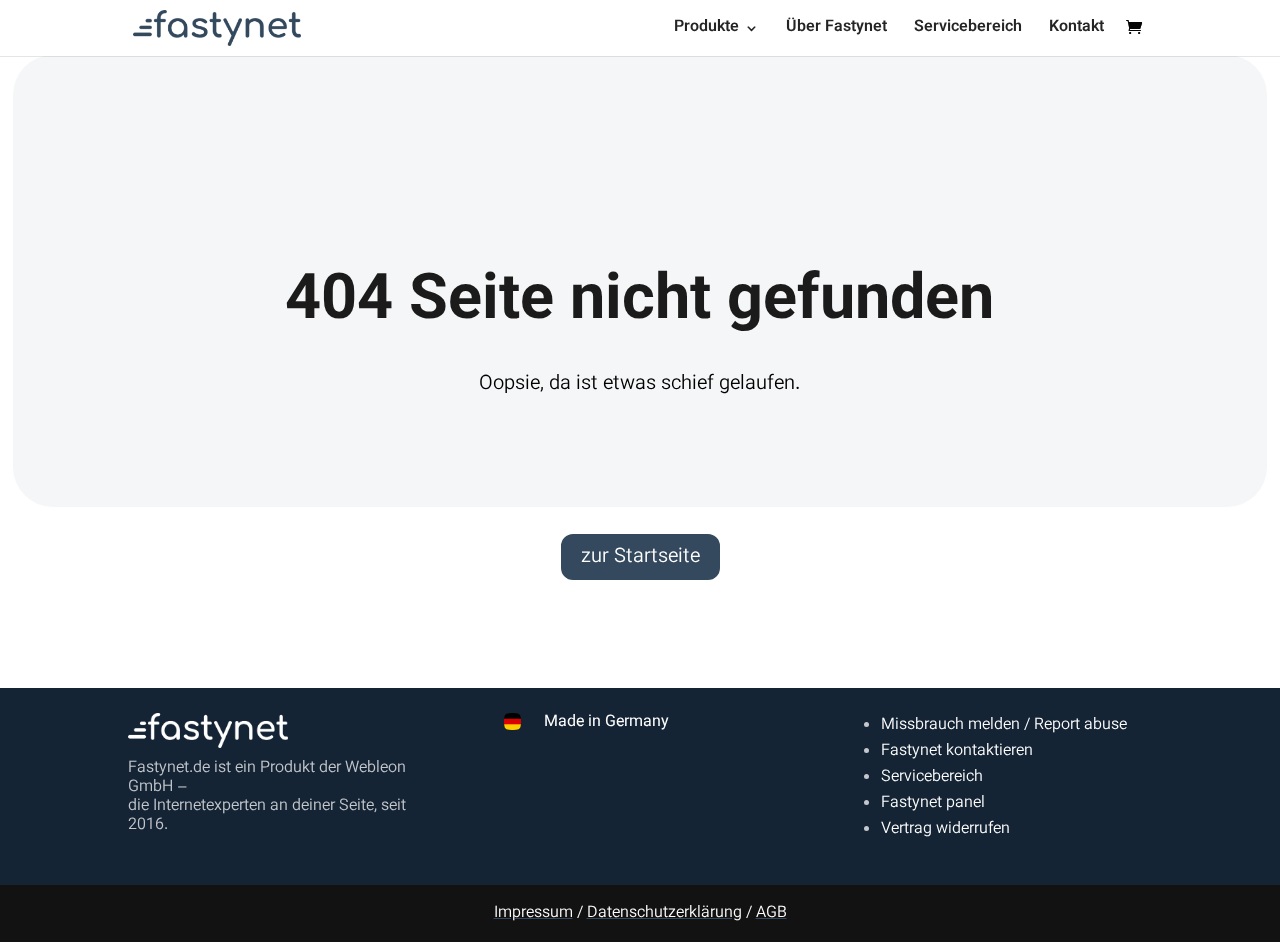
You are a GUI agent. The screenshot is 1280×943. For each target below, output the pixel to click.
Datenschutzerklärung (664, 913)
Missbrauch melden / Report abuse (1004, 725)
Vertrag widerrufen (945, 829)
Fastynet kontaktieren (957, 751)
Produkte (706, 30)
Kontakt (1076, 30)
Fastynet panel (933, 803)
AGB (771, 913)
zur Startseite (640, 557)
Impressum (533, 913)
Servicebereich (968, 30)
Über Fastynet (836, 30)
